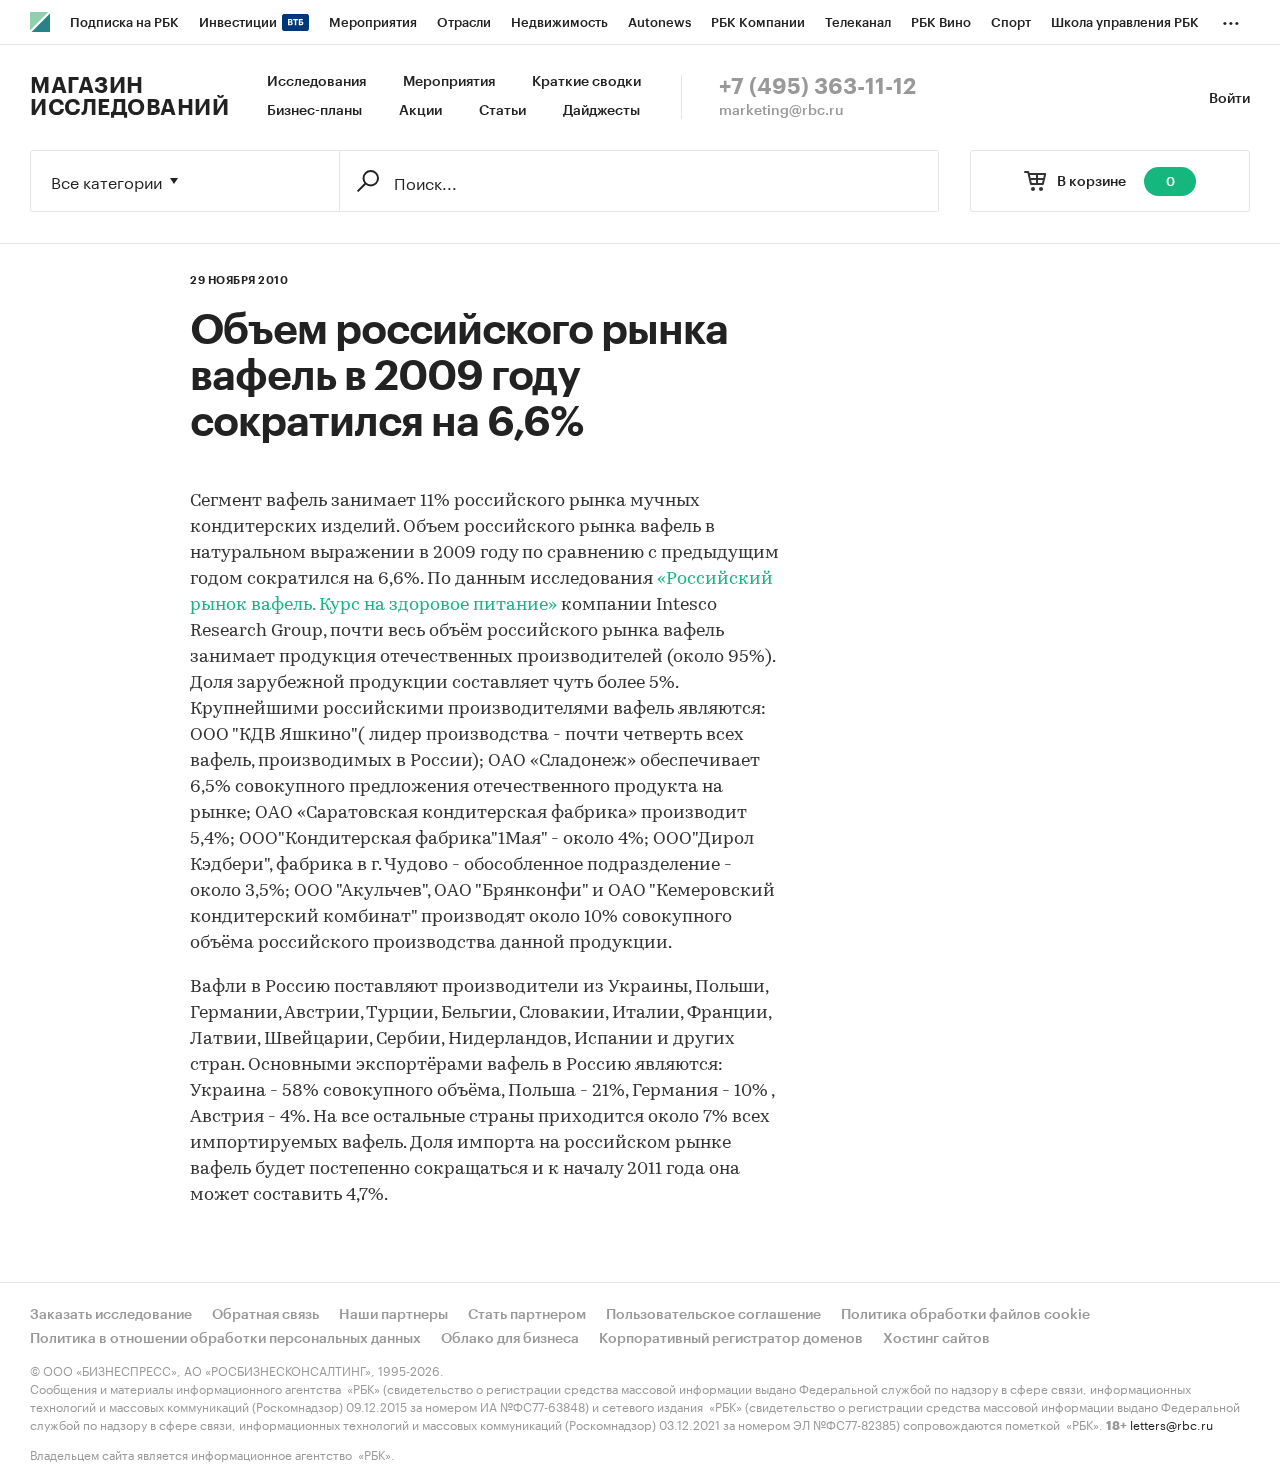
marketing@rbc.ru (781, 111)
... (1231, 19)
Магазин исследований (129, 97)
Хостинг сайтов (936, 1339)
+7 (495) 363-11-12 (817, 87)
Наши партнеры (393, 1315)
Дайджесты (601, 111)
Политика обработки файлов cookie (965, 1315)
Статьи (502, 111)
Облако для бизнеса (510, 1339)
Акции (420, 111)
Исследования (316, 82)
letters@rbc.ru (1171, 1423)
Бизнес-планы (314, 111)
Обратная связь (265, 1315)
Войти (1229, 99)
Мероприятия (449, 82)
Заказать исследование (111, 1315)
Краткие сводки (586, 82)
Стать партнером (527, 1315)
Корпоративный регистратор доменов (731, 1339)
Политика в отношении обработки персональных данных (225, 1339)
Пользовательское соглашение (713, 1315)
